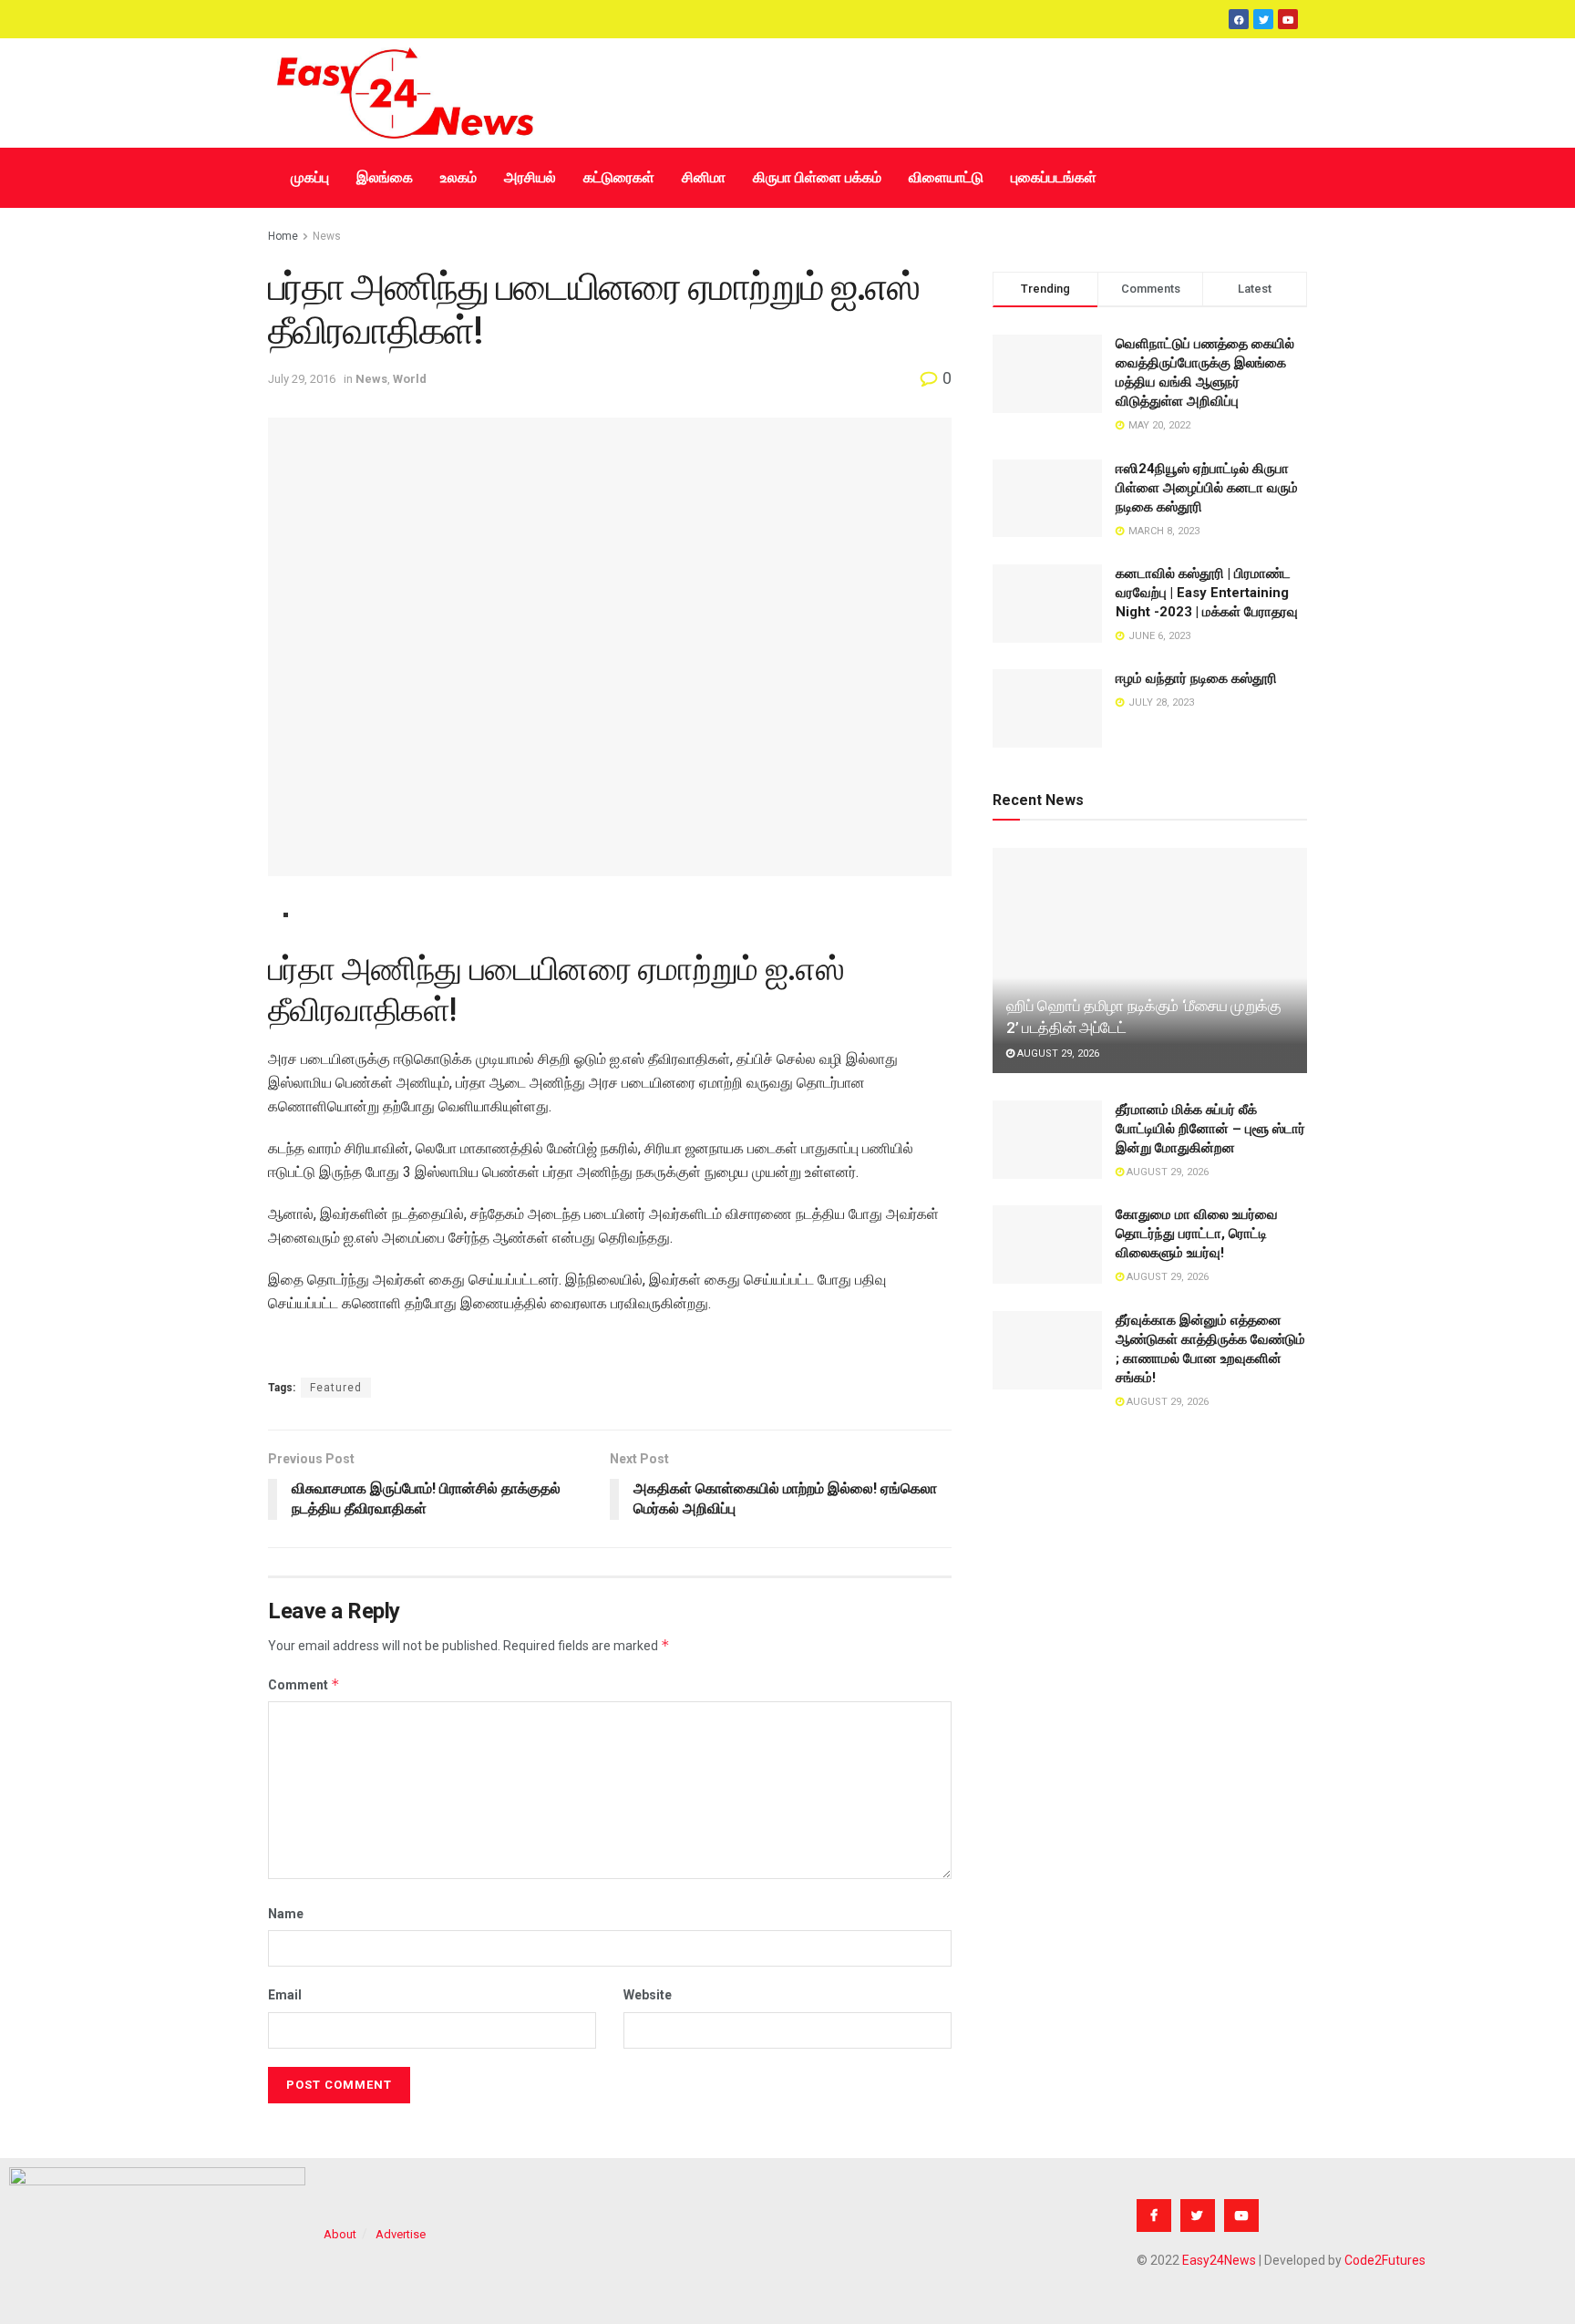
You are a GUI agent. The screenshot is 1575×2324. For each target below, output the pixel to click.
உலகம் (458, 177)
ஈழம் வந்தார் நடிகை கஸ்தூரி (1196, 678)
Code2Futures (1385, 2260)
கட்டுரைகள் (619, 177)
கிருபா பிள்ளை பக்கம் (817, 177)
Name (286, 1914)
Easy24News (1219, 2260)
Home (283, 236)
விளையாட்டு (946, 177)
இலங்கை (385, 177)
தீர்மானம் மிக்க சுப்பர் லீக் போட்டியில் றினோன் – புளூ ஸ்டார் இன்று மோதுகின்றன (1210, 1129)
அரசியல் (530, 177)
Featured (336, 1388)
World (410, 379)
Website (648, 1995)
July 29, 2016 (302, 379)
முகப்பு (310, 177)
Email (285, 1995)
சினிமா (704, 177)
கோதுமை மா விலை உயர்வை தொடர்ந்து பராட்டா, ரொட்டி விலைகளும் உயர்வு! (1197, 1234)
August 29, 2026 (1057, 1054)
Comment (304, 1684)
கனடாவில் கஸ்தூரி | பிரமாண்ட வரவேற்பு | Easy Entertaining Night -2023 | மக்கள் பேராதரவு (1207, 593)
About (340, 2234)
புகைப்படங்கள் (1054, 177)
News (327, 236)
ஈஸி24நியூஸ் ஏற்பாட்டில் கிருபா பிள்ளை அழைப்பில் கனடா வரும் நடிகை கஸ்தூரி (1207, 488)
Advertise (401, 2234)
